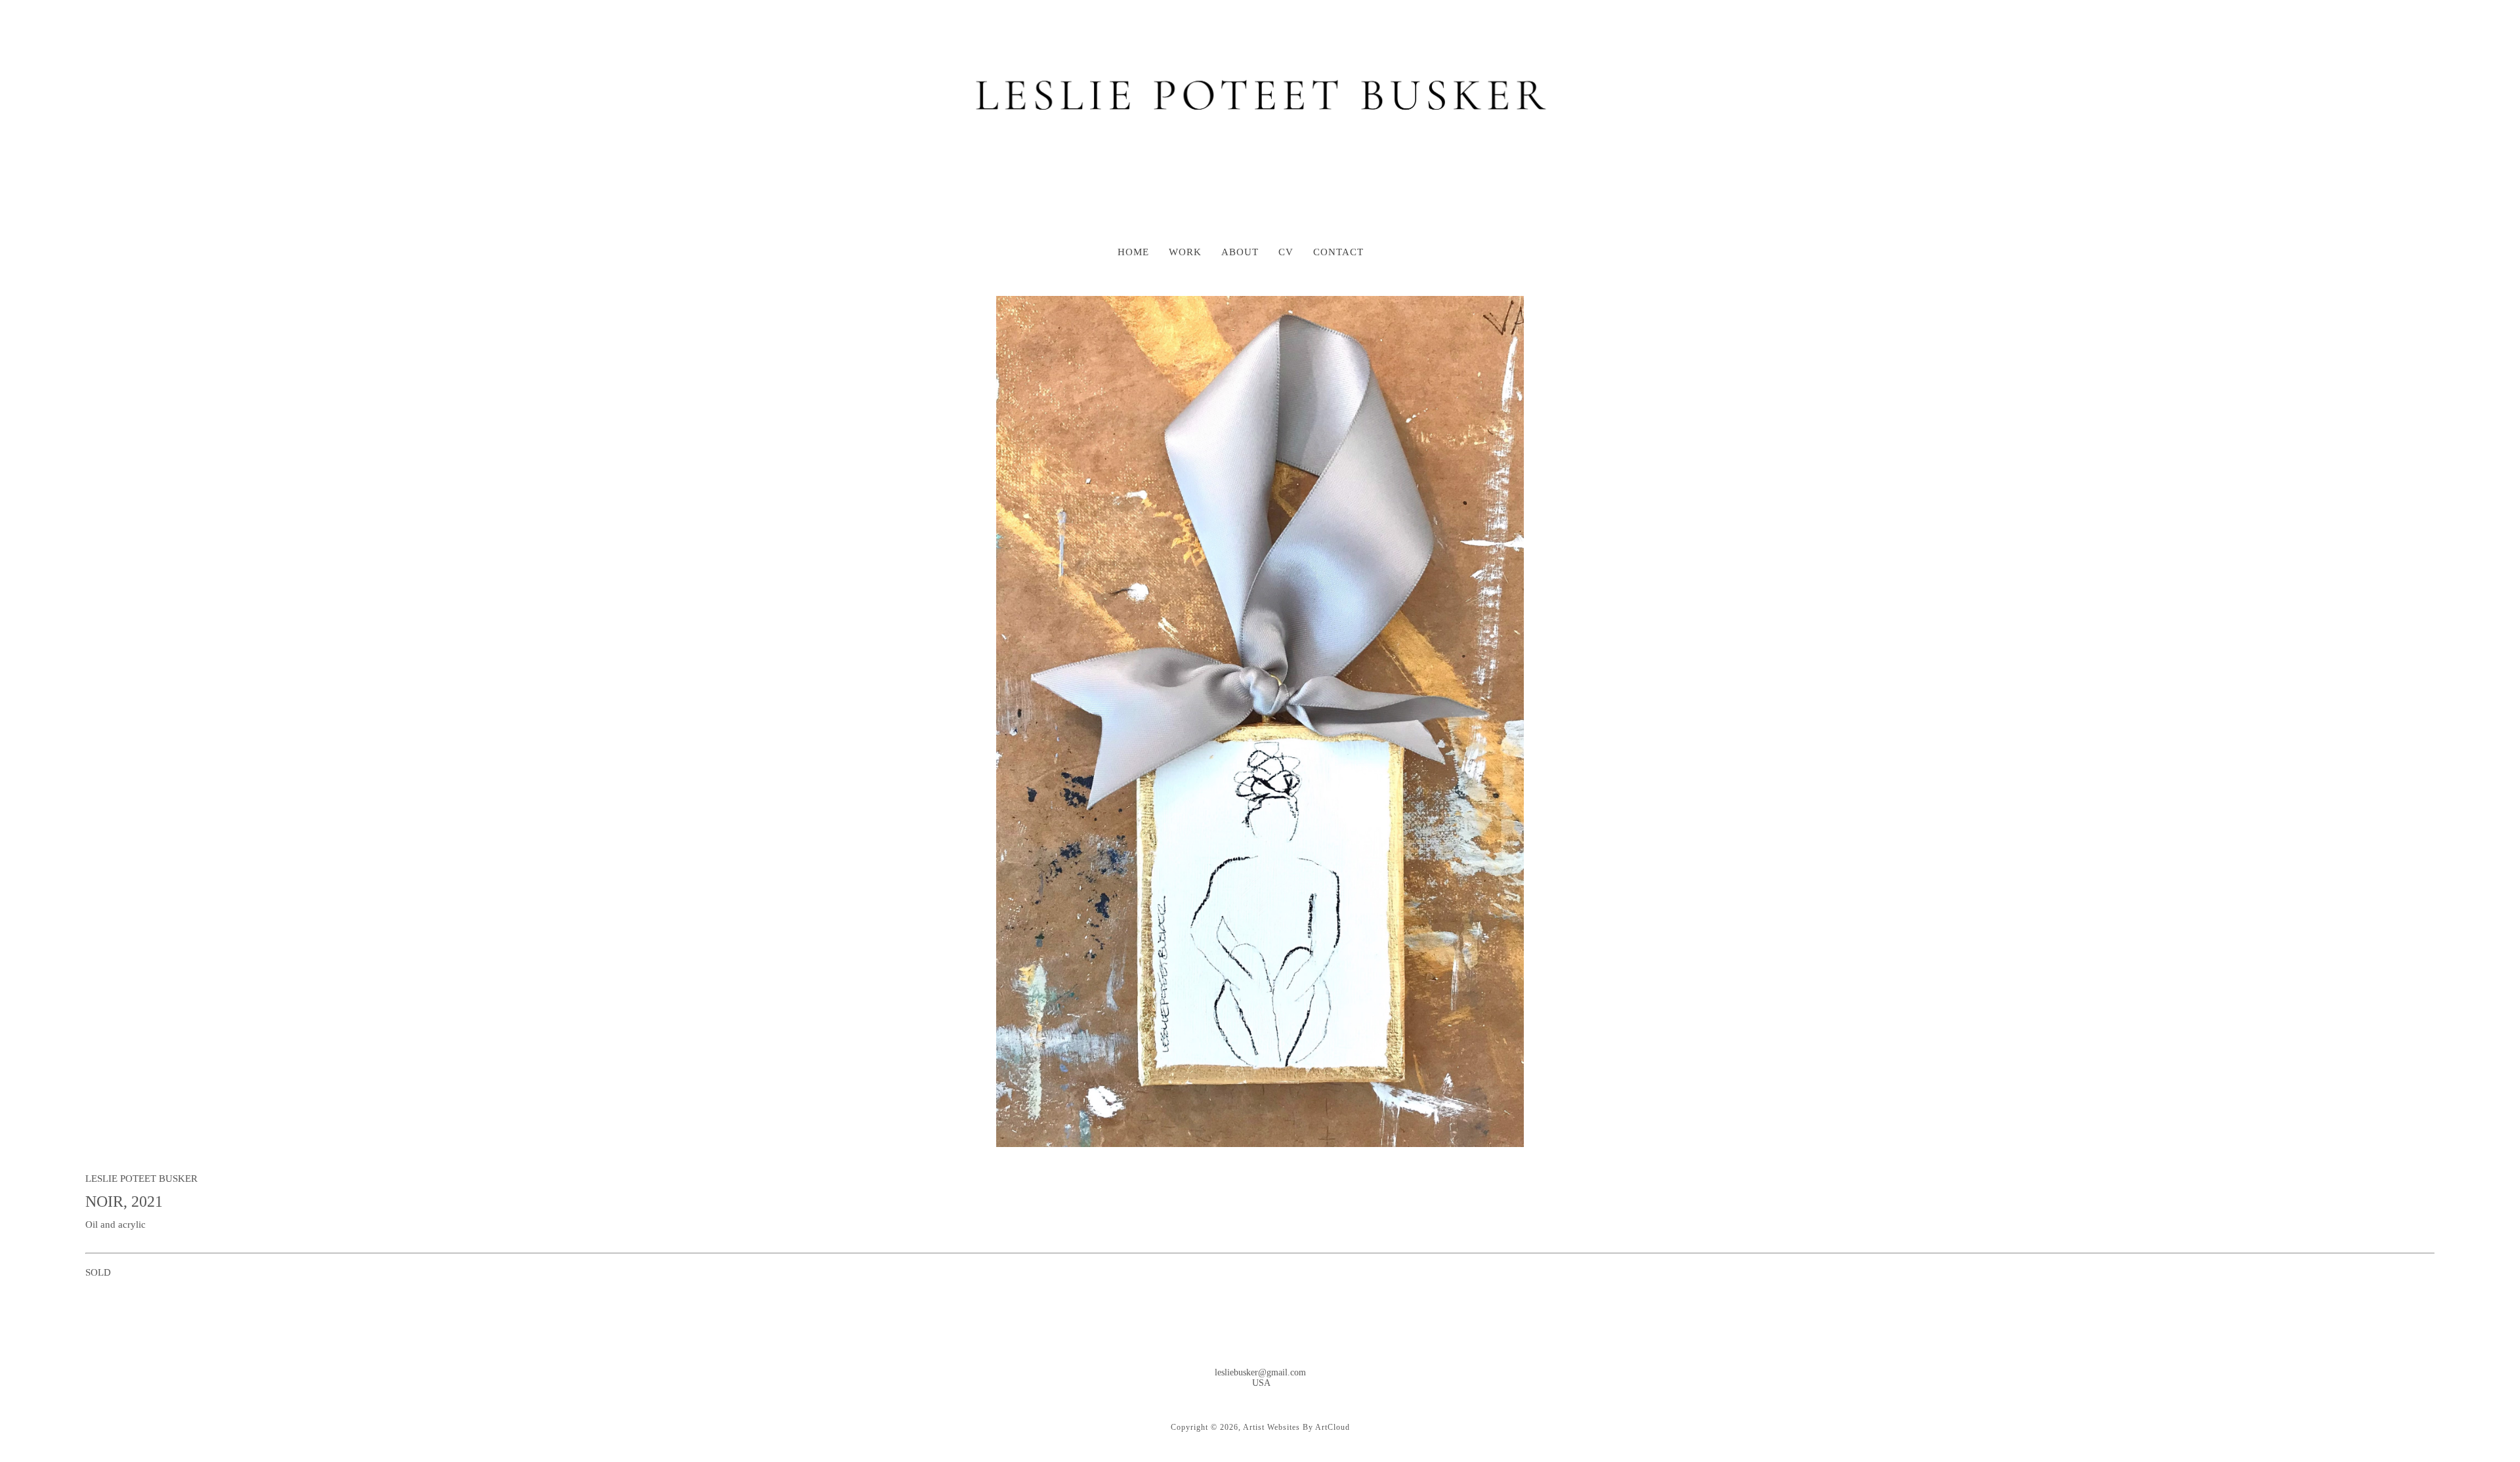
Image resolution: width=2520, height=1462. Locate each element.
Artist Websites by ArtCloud (1296, 1427)
